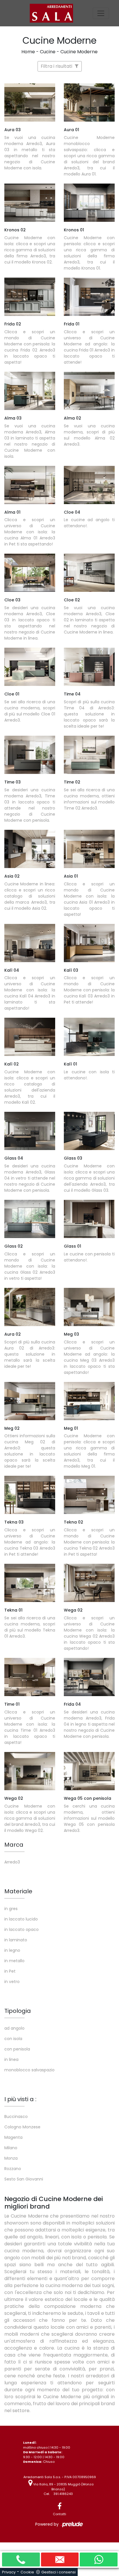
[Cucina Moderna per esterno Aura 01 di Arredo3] (89, 102)
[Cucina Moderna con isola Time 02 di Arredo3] (89, 755)
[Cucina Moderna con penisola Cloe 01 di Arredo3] (30, 667)
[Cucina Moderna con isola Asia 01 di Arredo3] (89, 849)
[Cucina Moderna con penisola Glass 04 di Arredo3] (30, 1131)
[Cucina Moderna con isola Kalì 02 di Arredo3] (30, 1037)
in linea (11, 2059)
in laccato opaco (22, 1929)
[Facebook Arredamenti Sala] (59, 2506)
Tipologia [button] (18, 2011)
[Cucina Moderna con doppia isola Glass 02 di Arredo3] (30, 1219)
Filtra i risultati (57, 66)
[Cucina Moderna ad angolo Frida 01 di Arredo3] (89, 297)
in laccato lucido (21, 1919)
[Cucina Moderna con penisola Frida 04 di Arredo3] (89, 1677)
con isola (13, 2039)
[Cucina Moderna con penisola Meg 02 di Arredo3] (30, 1401)
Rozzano (13, 2169)
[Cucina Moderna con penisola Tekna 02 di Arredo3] (89, 1495)
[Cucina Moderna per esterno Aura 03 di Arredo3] (30, 102)
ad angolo (14, 2028)
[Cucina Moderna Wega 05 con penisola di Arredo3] (89, 1771)
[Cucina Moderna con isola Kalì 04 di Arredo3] (30, 943)
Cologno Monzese (22, 2127)
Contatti (59, 2514)
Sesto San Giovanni (24, 2179)
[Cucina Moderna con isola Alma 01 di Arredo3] (30, 485)
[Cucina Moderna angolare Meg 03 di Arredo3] (89, 1307)
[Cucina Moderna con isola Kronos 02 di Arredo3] (30, 203)
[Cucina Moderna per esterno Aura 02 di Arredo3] (30, 1307)
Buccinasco (16, 2117)
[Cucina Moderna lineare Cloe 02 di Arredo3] (89, 573)
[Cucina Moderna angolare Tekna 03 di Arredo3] (30, 1495)
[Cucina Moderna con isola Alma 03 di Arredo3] (30, 391)
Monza (11, 2158)
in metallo (14, 1961)
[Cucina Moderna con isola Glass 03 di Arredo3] (89, 1131)
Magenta (13, 2137)
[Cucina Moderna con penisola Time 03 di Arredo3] (30, 755)
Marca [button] (14, 1845)
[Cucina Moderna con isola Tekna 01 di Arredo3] (30, 1583)
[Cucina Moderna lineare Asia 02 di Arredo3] (30, 849)
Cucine (48, 52)
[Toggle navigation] (101, 13)
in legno (12, 1950)
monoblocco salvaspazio (29, 2070)
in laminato (16, 1940)
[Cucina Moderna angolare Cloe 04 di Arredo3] (89, 485)
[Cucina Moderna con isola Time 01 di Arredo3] (30, 1677)
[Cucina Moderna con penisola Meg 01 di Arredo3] (89, 1401)
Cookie (27, 2572)
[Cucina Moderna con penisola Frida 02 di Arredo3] (30, 297)
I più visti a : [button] (20, 2099)
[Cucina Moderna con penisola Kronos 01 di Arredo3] (89, 203)
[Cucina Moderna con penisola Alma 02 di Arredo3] (89, 391)
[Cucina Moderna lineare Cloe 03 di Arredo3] (30, 573)
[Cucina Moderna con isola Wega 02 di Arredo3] (89, 1583)
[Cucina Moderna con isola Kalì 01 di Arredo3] (89, 1037)
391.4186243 (63, 2494)
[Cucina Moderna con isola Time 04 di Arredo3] (89, 667)
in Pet (10, 1971)
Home (28, 52)
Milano (11, 2148)
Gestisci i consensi (58, 2572)
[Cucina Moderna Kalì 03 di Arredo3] (89, 943)
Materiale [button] (18, 1891)
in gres (11, 1909)
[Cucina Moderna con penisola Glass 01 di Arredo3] (89, 1219)
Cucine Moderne (79, 52)
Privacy (9, 2572)
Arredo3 (12, 1862)
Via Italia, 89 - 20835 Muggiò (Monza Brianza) (63, 2487)
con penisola (17, 2049)
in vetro (12, 1982)
